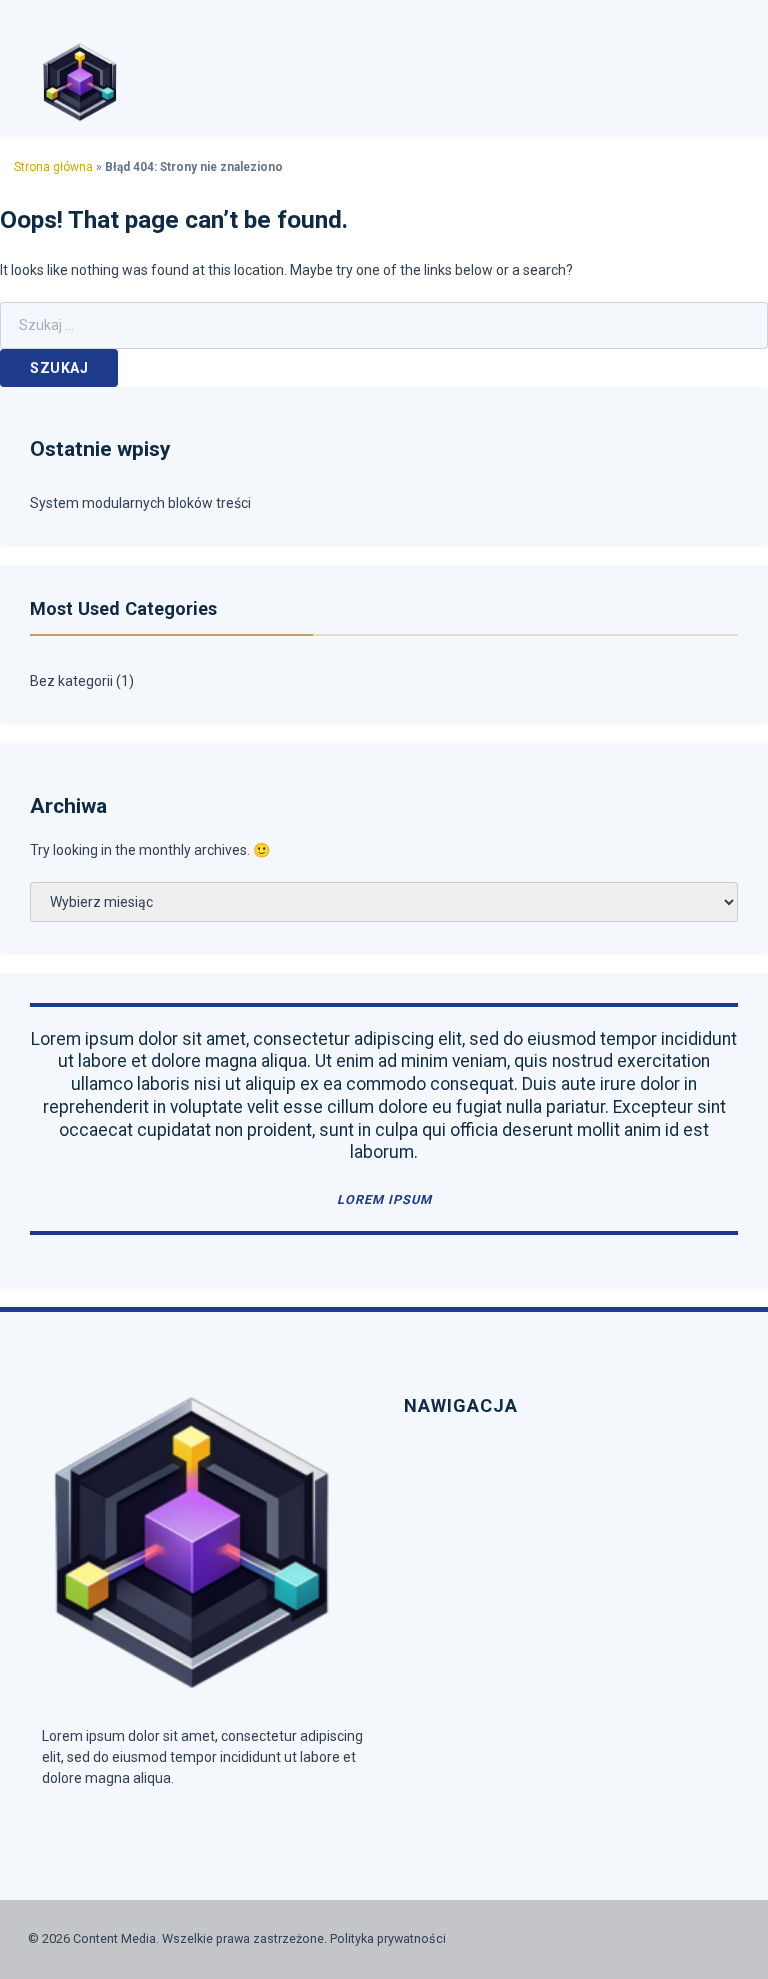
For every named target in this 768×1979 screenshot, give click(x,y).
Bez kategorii (71, 681)
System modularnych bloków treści (140, 503)
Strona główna (53, 167)
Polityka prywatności (388, 1938)
